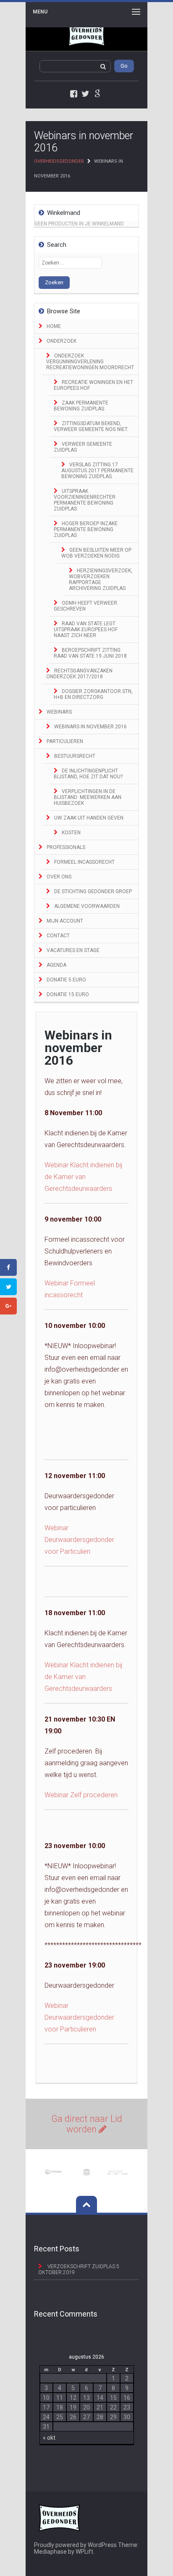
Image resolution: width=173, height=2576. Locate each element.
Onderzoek (62, 341)
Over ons (59, 877)
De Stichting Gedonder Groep (93, 891)
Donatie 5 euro (66, 980)
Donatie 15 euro (68, 994)
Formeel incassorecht (84, 862)
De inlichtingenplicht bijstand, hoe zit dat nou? (88, 774)
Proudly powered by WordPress (75, 2545)
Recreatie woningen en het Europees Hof (93, 385)
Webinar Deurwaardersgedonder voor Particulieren (79, 2017)
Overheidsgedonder (59, 161)
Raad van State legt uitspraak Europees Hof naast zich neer (86, 629)
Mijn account (65, 921)
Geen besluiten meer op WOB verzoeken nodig (96, 553)
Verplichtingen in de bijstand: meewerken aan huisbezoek (88, 797)
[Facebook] (74, 94)
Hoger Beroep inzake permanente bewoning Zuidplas (86, 529)
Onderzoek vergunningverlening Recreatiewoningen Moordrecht (90, 362)
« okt (49, 2438)
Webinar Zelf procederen (81, 1795)
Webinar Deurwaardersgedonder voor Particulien (79, 1540)
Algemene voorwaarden (87, 906)
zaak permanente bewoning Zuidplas (81, 406)
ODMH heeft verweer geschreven (85, 606)
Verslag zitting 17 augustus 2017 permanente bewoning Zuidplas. (97, 471)
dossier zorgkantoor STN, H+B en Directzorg (93, 694)
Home (54, 326)
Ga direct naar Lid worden (87, 2124)
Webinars (59, 712)
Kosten (71, 833)
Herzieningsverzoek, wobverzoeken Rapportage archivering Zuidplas (101, 579)
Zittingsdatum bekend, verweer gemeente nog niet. (91, 426)
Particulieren (65, 741)
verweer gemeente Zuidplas (83, 447)
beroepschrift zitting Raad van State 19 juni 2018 (90, 653)
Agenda (56, 965)
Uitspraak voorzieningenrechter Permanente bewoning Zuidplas (85, 500)
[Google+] (97, 94)
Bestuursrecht (75, 756)
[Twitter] (86, 94)
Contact (58, 936)
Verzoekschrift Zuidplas (79, 2269)
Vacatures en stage (73, 950)
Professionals (66, 847)
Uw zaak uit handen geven (89, 818)
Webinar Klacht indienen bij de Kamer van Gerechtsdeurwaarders (83, 1177)
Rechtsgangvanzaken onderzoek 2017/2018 (79, 674)
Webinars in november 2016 (90, 727)
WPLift (84, 2552)
